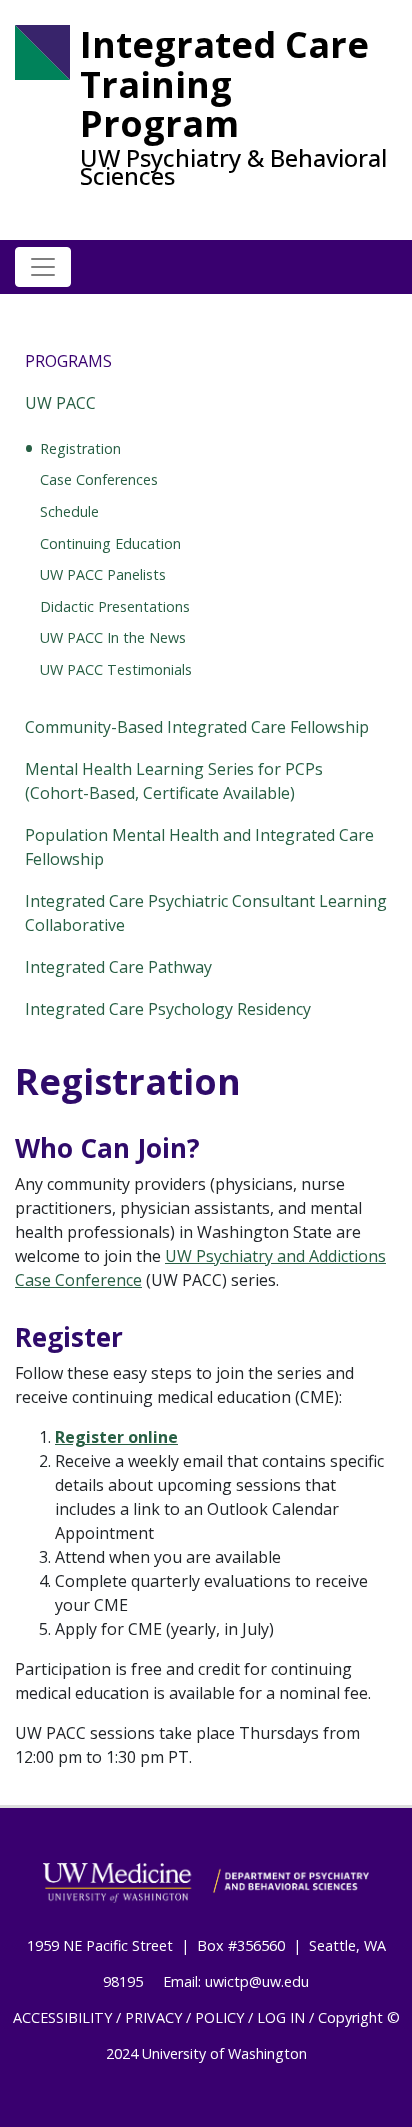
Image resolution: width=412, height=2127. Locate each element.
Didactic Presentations (115, 606)
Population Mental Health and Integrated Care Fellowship (199, 847)
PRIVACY (153, 2017)
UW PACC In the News (113, 637)
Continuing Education (110, 543)
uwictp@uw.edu (257, 1981)
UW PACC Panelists (103, 574)
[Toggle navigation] (43, 267)
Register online (116, 1437)
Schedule (69, 511)
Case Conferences (99, 479)
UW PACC (60, 403)
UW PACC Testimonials (116, 669)
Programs (68, 361)
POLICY (219, 2017)
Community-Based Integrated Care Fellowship (197, 727)
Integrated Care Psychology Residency (168, 1009)
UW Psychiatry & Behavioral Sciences (233, 167)
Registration (80, 448)
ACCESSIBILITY (62, 2017)
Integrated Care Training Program (224, 84)
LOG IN (281, 2017)
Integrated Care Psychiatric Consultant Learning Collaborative (206, 913)
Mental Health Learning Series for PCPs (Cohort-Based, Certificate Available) (174, 781)
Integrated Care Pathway (118, 967)
